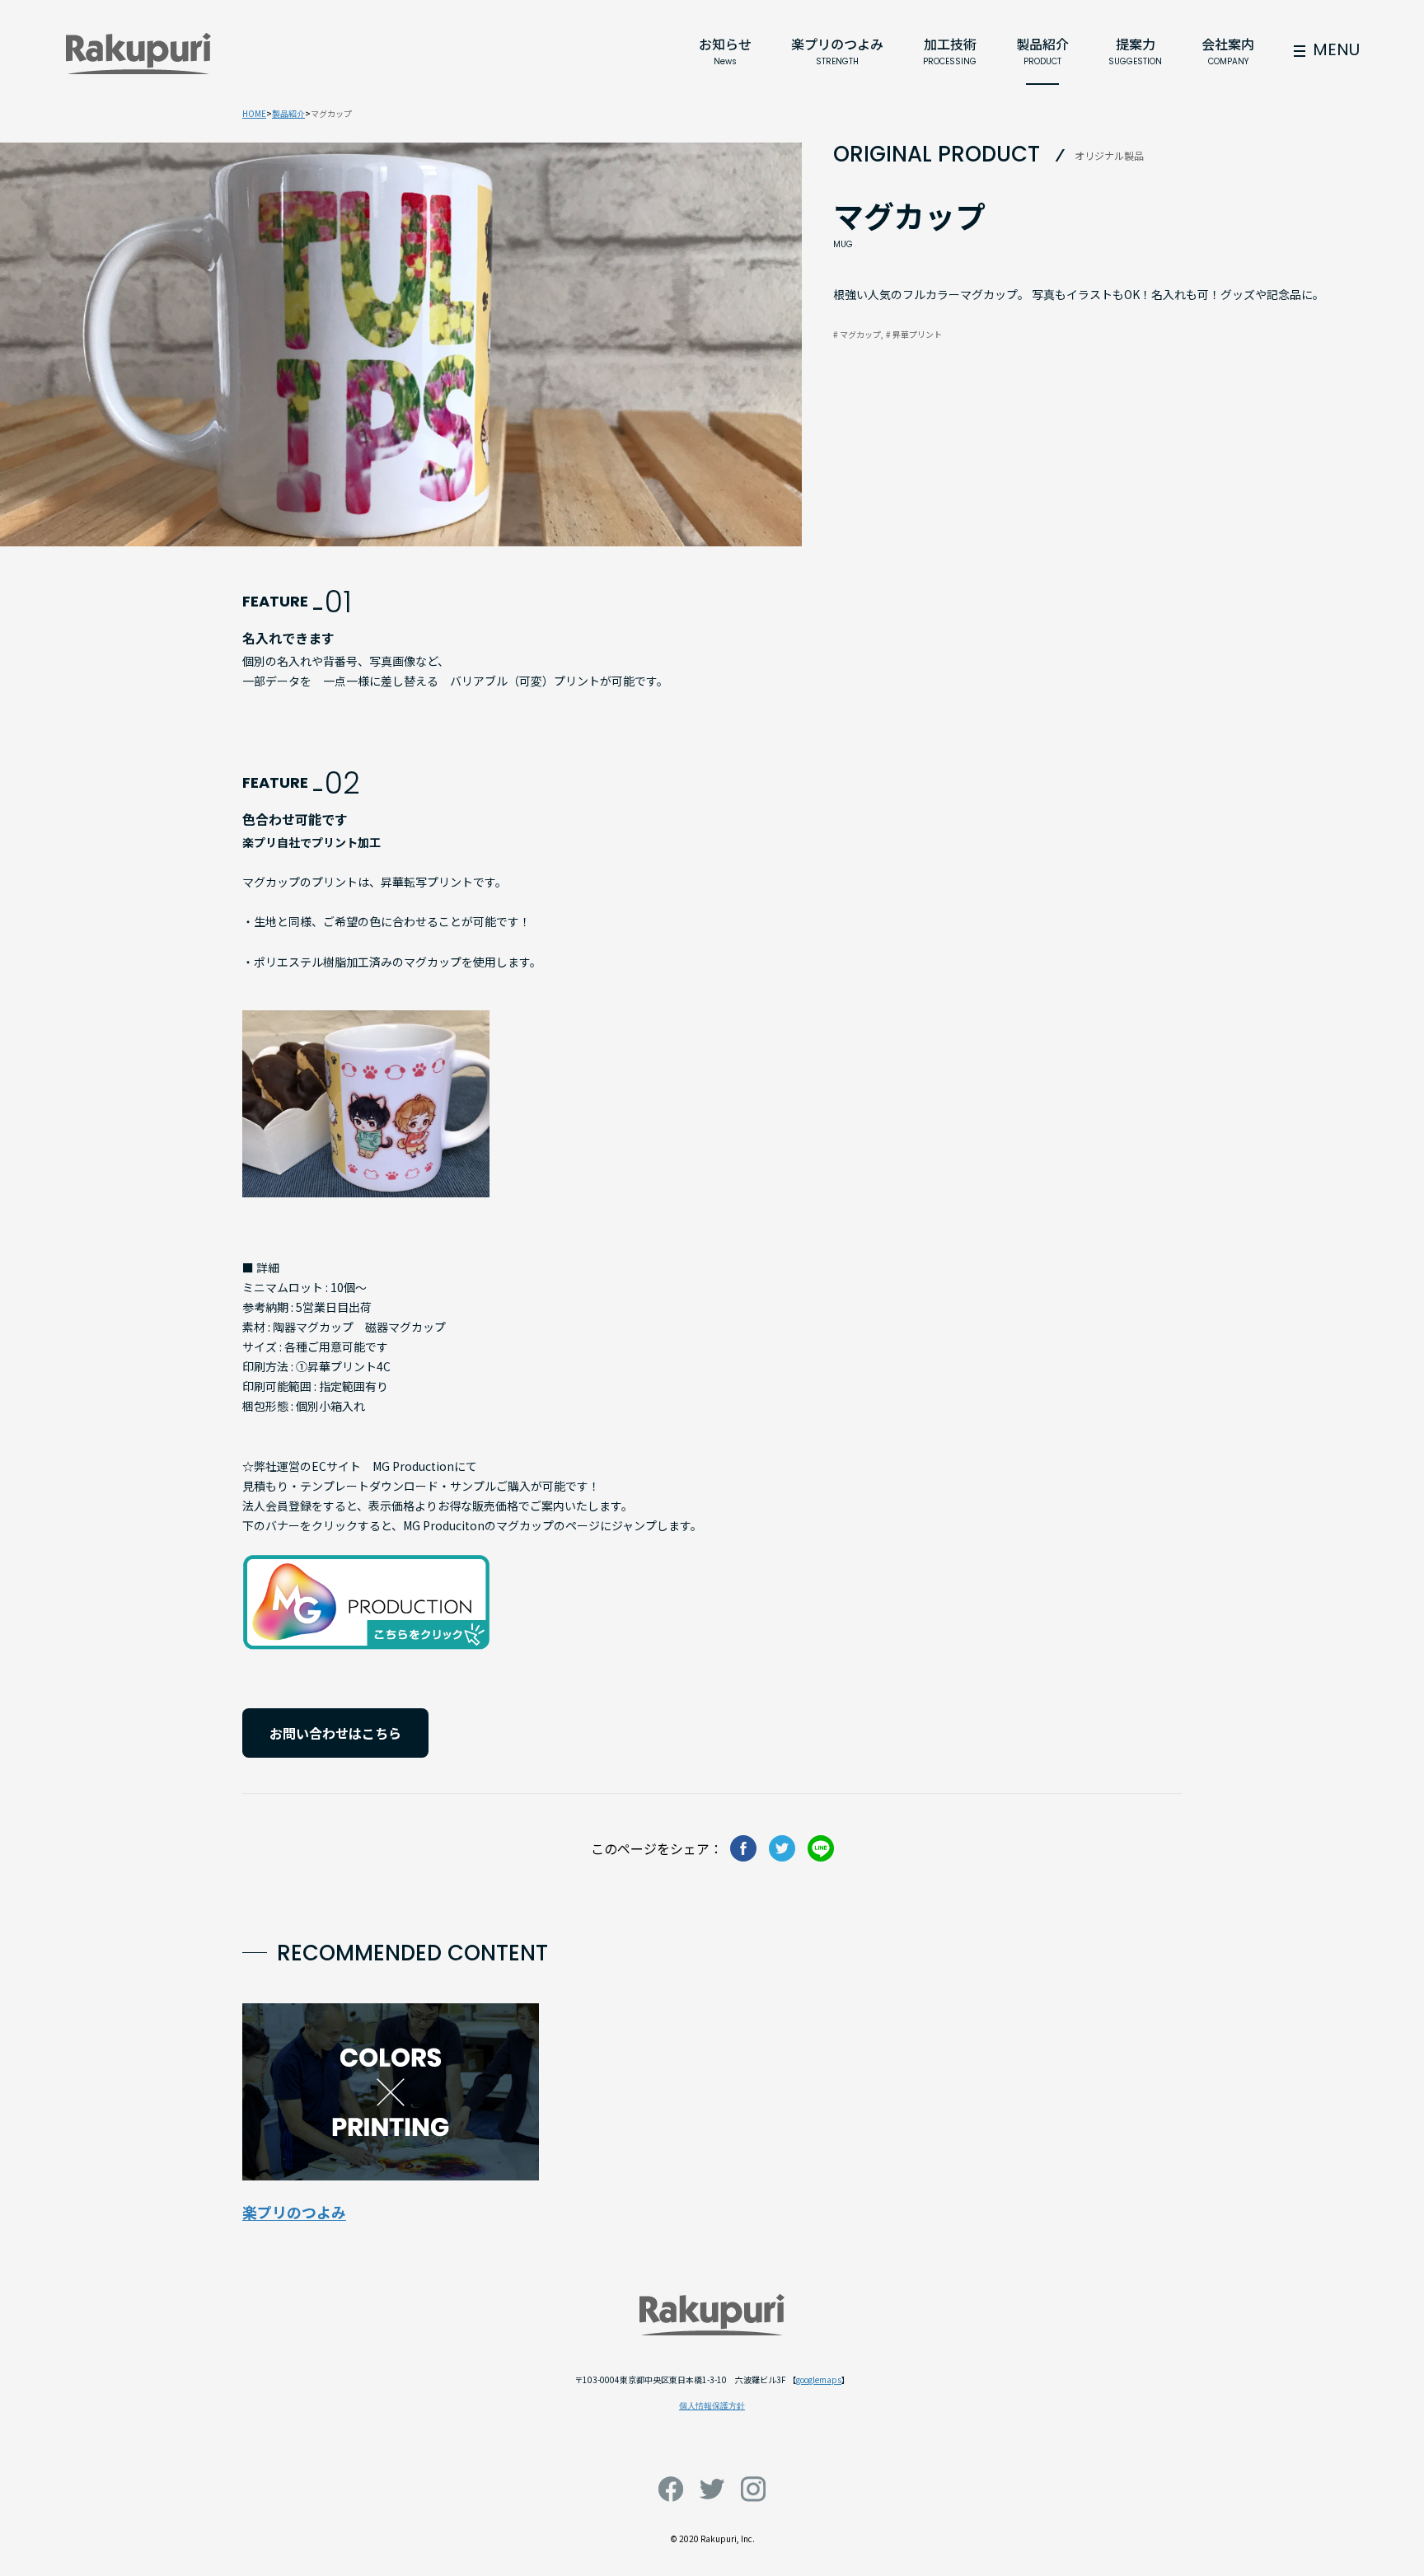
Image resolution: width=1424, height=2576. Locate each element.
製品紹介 (288, 113)
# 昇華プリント (914, 334)
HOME (254, 113)
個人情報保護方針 (712, 2406)
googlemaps (819, 2379)
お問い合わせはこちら (335, 1733)
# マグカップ (857, 334)
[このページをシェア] (743, 1848)
